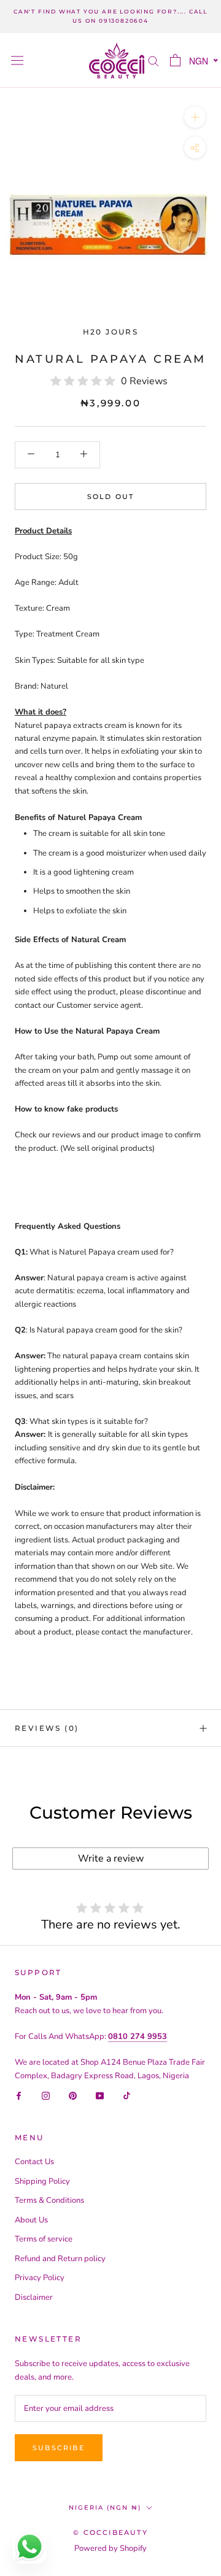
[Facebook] (19, 2096)
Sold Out (111, 497)
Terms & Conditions (49, 2200)
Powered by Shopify (110, 2548)
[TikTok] (127, 2096)
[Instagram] (46, 2096)
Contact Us (34, 2162)
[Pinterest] (73, 2096)
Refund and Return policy (60, 2259)
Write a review (111, 1859)
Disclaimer (34, 2297)
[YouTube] (100, 2096)
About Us (31, 2220)
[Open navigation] (17, 60)
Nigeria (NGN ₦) (105, 2508)
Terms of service (44, 2239)
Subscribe (59, 2448)
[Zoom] (195, 117)
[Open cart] (175, 60)
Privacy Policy (40, 2278)
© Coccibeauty (110, 2532)
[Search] (153, 60)
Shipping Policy (42, 2181)
